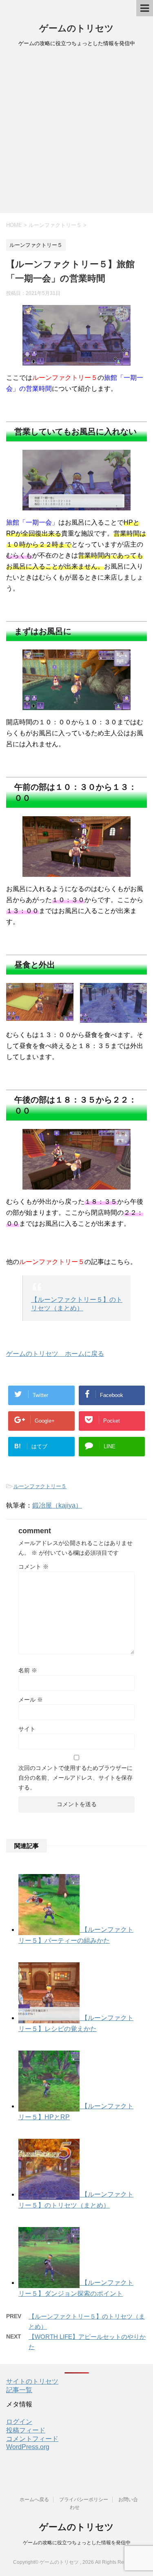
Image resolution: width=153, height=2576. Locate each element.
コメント (33, 1567)
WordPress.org (28, 2447)
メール (31, 1700)
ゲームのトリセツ (76, 28)
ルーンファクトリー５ (40, 1486)
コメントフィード (32, 2439)
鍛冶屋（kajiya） (57, 1505)
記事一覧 (19, 2390)
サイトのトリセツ (32, 2381)
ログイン (19, 2422)
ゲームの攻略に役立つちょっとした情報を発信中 (77, 2543)
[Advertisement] (76, 133)
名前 (28, 1670)
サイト (27, 1729)
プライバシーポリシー (84, 2500)
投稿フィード (26, 2430)
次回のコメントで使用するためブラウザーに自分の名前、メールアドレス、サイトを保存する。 (75, 1778)
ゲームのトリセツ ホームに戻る (55, 1354)
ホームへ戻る (34, 2500)
